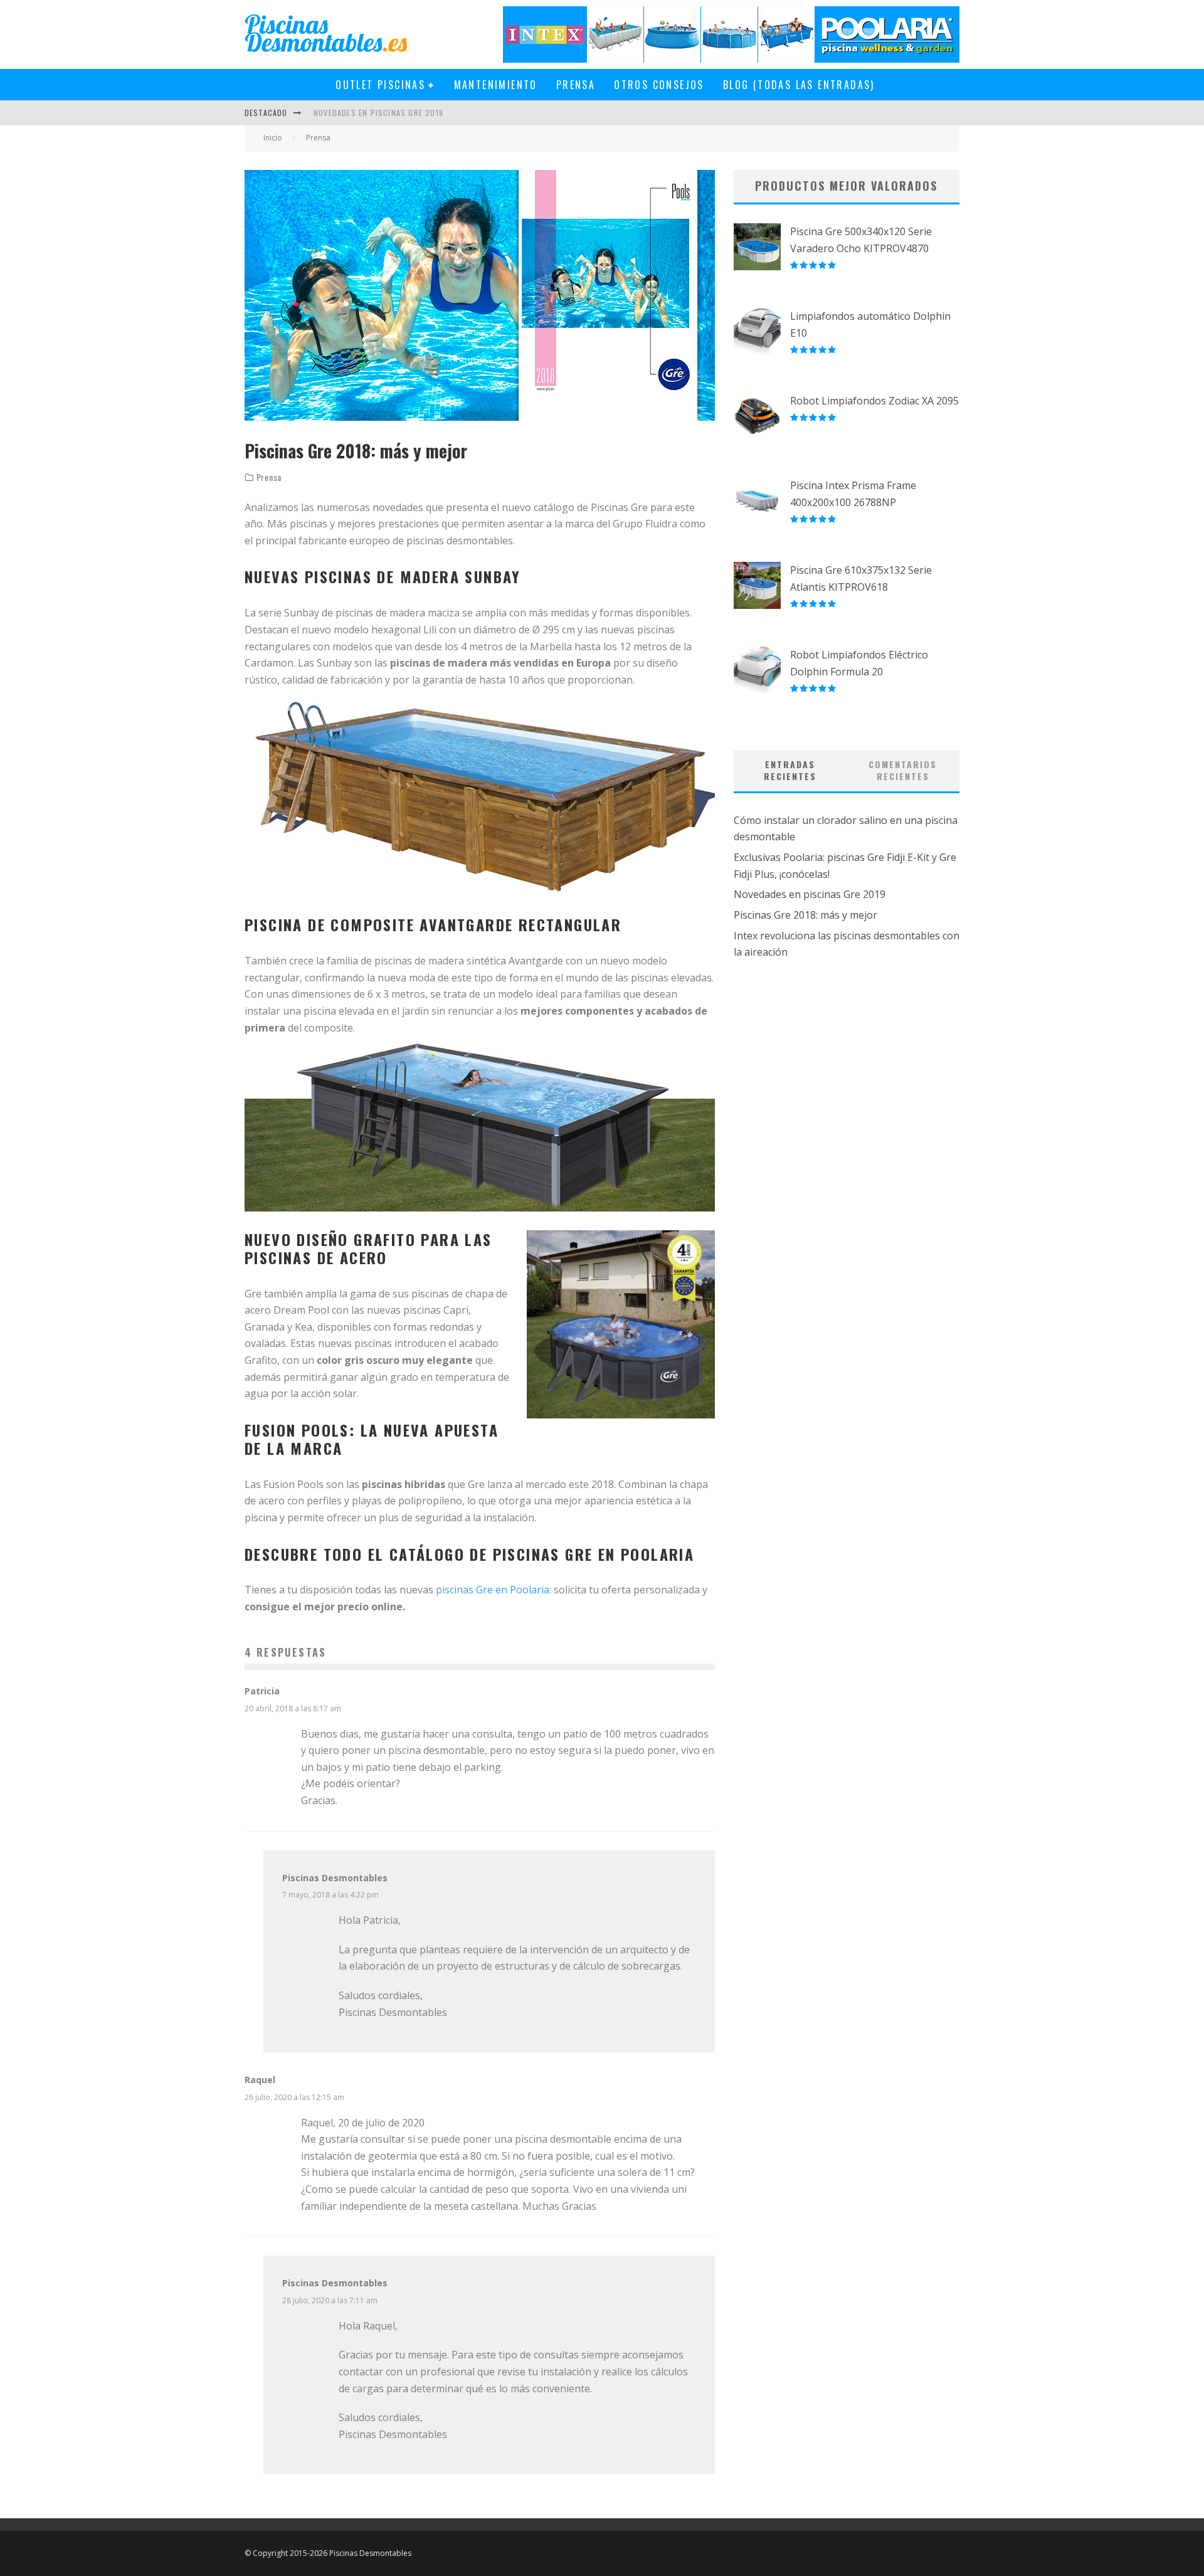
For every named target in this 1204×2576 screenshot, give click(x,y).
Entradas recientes (790, 770)
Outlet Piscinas (380, 85)
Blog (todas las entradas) (799, 85)
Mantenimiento (496, 85)
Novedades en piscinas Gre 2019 (378, 113)
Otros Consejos (659, 85)
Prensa (576, 85)
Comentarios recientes (903, 770)
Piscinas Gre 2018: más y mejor (805, 915)
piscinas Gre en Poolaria (493, 1590)
